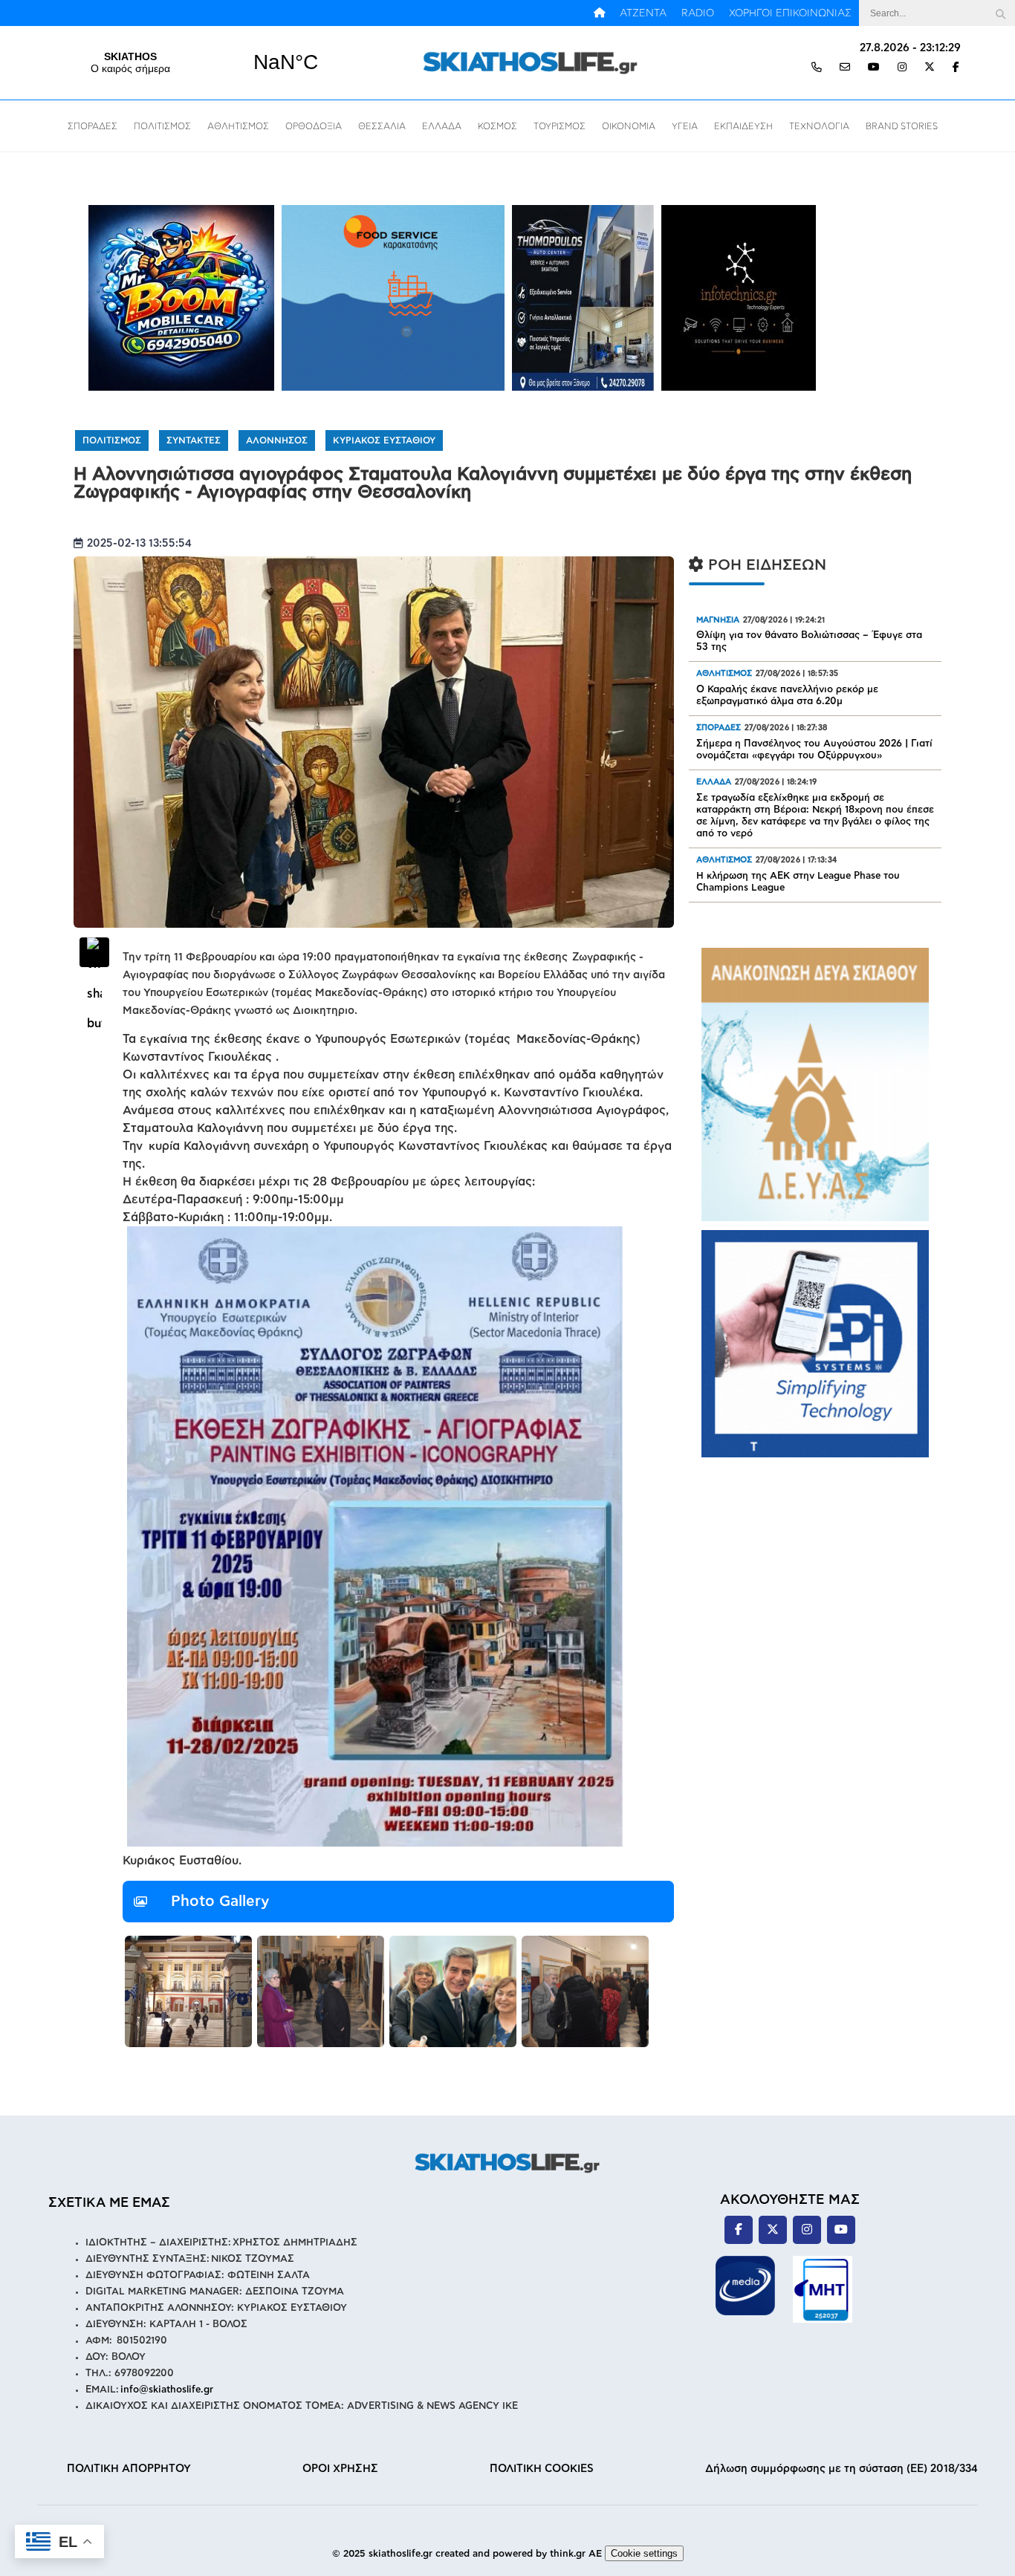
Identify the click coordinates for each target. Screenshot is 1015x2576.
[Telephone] (817, 68)
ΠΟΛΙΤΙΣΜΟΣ (162, 126)
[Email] (845, 68)
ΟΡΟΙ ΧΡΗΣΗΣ (340, 2469)
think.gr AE (576, 2554)
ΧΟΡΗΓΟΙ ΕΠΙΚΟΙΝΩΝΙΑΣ (790, 13)
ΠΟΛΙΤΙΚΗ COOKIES (542, 2469)
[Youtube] (874, 68)
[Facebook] (956, 68)
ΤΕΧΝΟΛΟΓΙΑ (819, 126)
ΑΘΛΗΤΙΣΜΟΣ (238, 126)
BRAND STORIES (902, 126)
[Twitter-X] (930, 68)
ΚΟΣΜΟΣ (497, 126)
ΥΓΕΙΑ (685, 126)
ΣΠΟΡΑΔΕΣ (93, 126)
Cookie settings (644, 2553)
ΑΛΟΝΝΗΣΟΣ (277, 440)
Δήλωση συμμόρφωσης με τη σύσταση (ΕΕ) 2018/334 (841, 2469)
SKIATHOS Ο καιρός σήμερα (208, 62)
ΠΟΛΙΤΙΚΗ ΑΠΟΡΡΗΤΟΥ (129, 2469)
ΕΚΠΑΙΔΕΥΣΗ (743, 126)
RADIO (698, 13)
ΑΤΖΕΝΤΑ (643, 13)
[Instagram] (902, 68)
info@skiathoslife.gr (167, 2390)
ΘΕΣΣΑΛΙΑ (382, 126)
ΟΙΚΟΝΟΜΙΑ (629, 126)
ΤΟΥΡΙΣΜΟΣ (560, 126)
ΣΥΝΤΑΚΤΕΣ (194, 440)
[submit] (1000, 13)
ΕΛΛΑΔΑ (442, 126)
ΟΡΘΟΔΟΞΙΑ (314, 126)
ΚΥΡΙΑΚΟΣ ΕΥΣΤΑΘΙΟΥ (384, 440)
